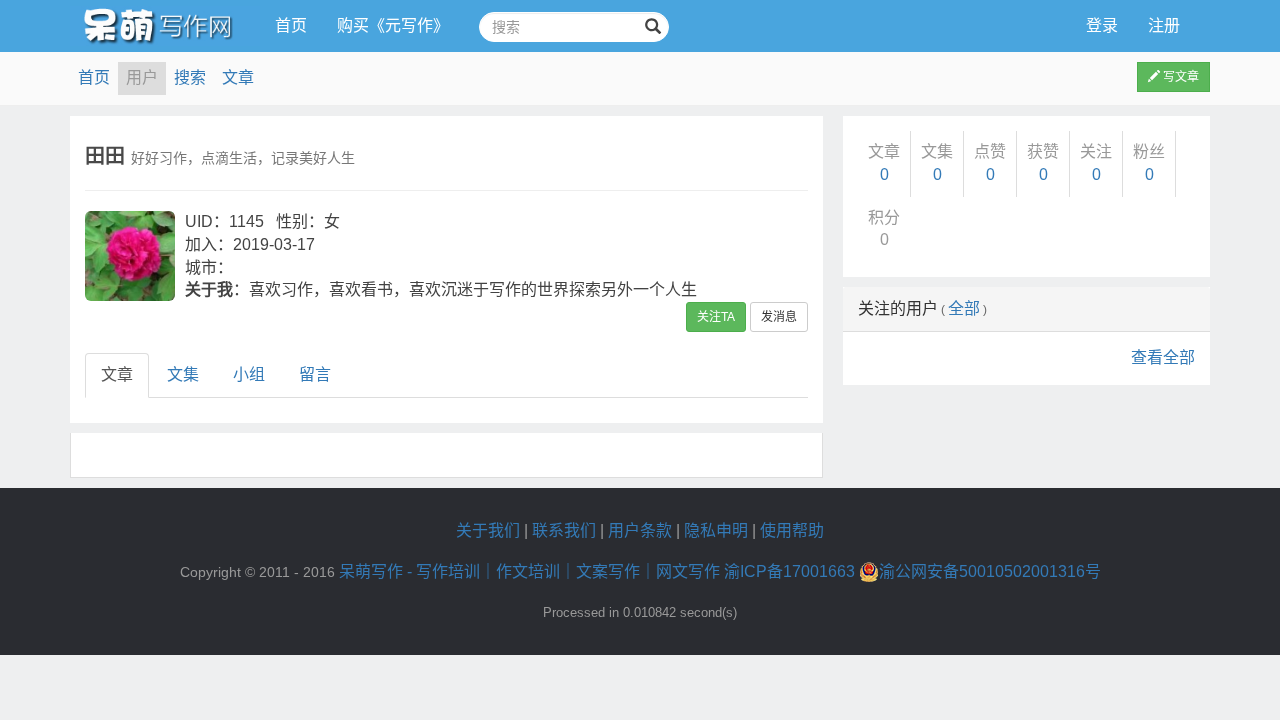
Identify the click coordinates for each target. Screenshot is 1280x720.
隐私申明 (716, 530)
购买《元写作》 (393, 25)
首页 (291, 25)
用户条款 (640, 530)
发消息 (779, 317)
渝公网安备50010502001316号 (990, 571)
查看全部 (1163, 357)
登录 (1102, 25)
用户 (142, 77)
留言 (315, 374)
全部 (964, 308)
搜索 (190, 77)
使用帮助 (792, 530)
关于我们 (488, 530)
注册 (1164, 25)
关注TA (716, 317)
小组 (249, 374)
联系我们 (564, 530)
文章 (238, 77)
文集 (183, 374)
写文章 (1179, 77)
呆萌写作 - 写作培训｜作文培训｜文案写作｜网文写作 (529, 571)
